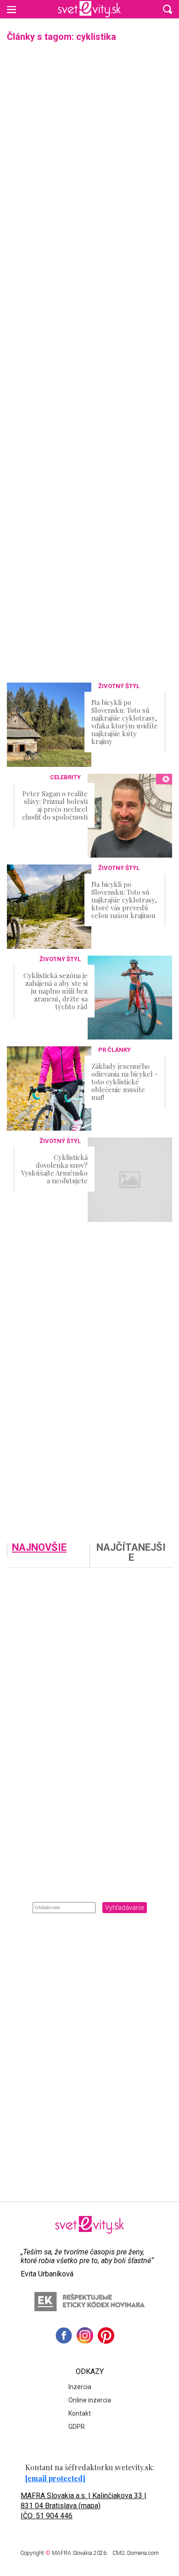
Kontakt (80, 2413)
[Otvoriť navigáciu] (11, 9)
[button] (168, 9)
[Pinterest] (106, 2335)
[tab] (48, 1555)
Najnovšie (39, 1548)
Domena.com (143, 2553)
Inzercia (80, 2387)
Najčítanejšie (131, 1553)
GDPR (77, 2427)
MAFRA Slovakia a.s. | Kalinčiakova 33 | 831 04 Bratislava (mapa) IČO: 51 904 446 (84, 2506)
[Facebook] (64, 2335)
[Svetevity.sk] (89, 9)
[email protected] (55, 2478)
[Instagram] (85, 2335)
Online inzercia (90, 2400)
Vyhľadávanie (125, 1908)
